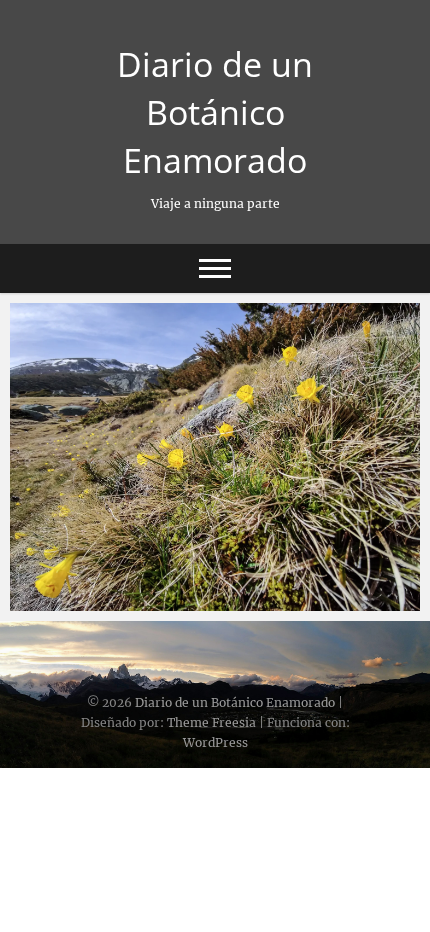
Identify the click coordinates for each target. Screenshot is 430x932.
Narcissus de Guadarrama (123, 601)
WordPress (215, 742)
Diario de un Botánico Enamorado (215, 112)
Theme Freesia (211, 722)
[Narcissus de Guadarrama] (215, 457)
